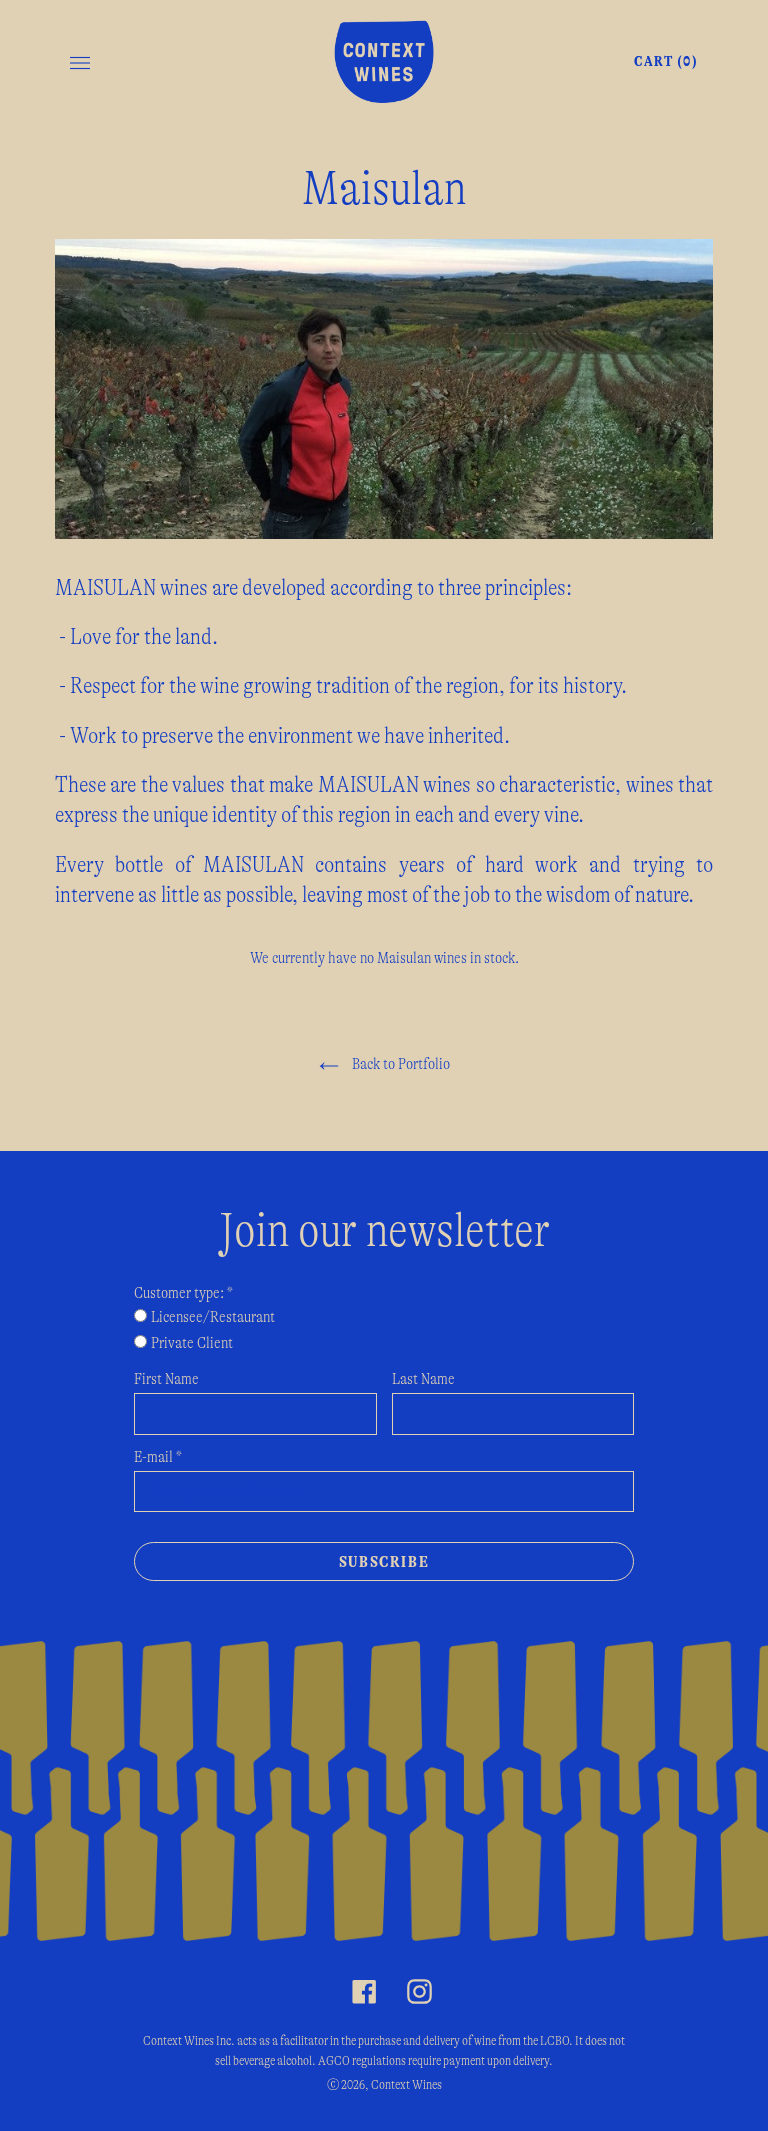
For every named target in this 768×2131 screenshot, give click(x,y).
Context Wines (406, 2085)
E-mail (158, 1457)
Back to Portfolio (399, 1064)
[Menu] (80, 62)
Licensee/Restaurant (213, 1317)
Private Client (192, 1343)
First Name (166, 1379)
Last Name (423, 1379)
